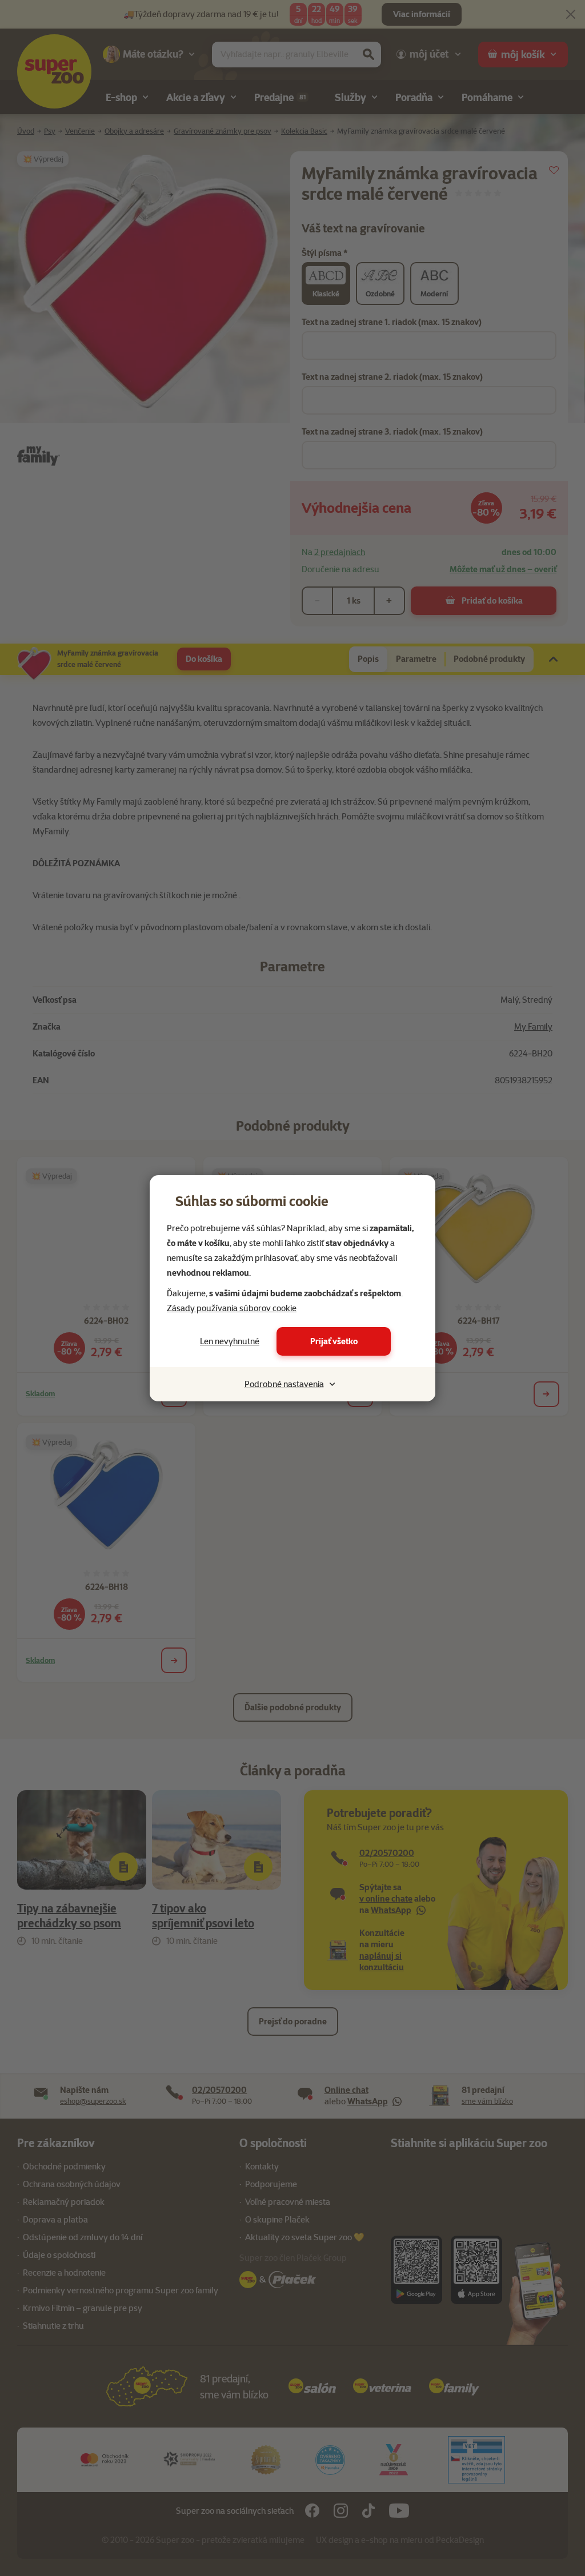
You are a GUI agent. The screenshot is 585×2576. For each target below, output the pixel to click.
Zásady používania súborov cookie (232, 1308)
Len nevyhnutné (230, 1341)
